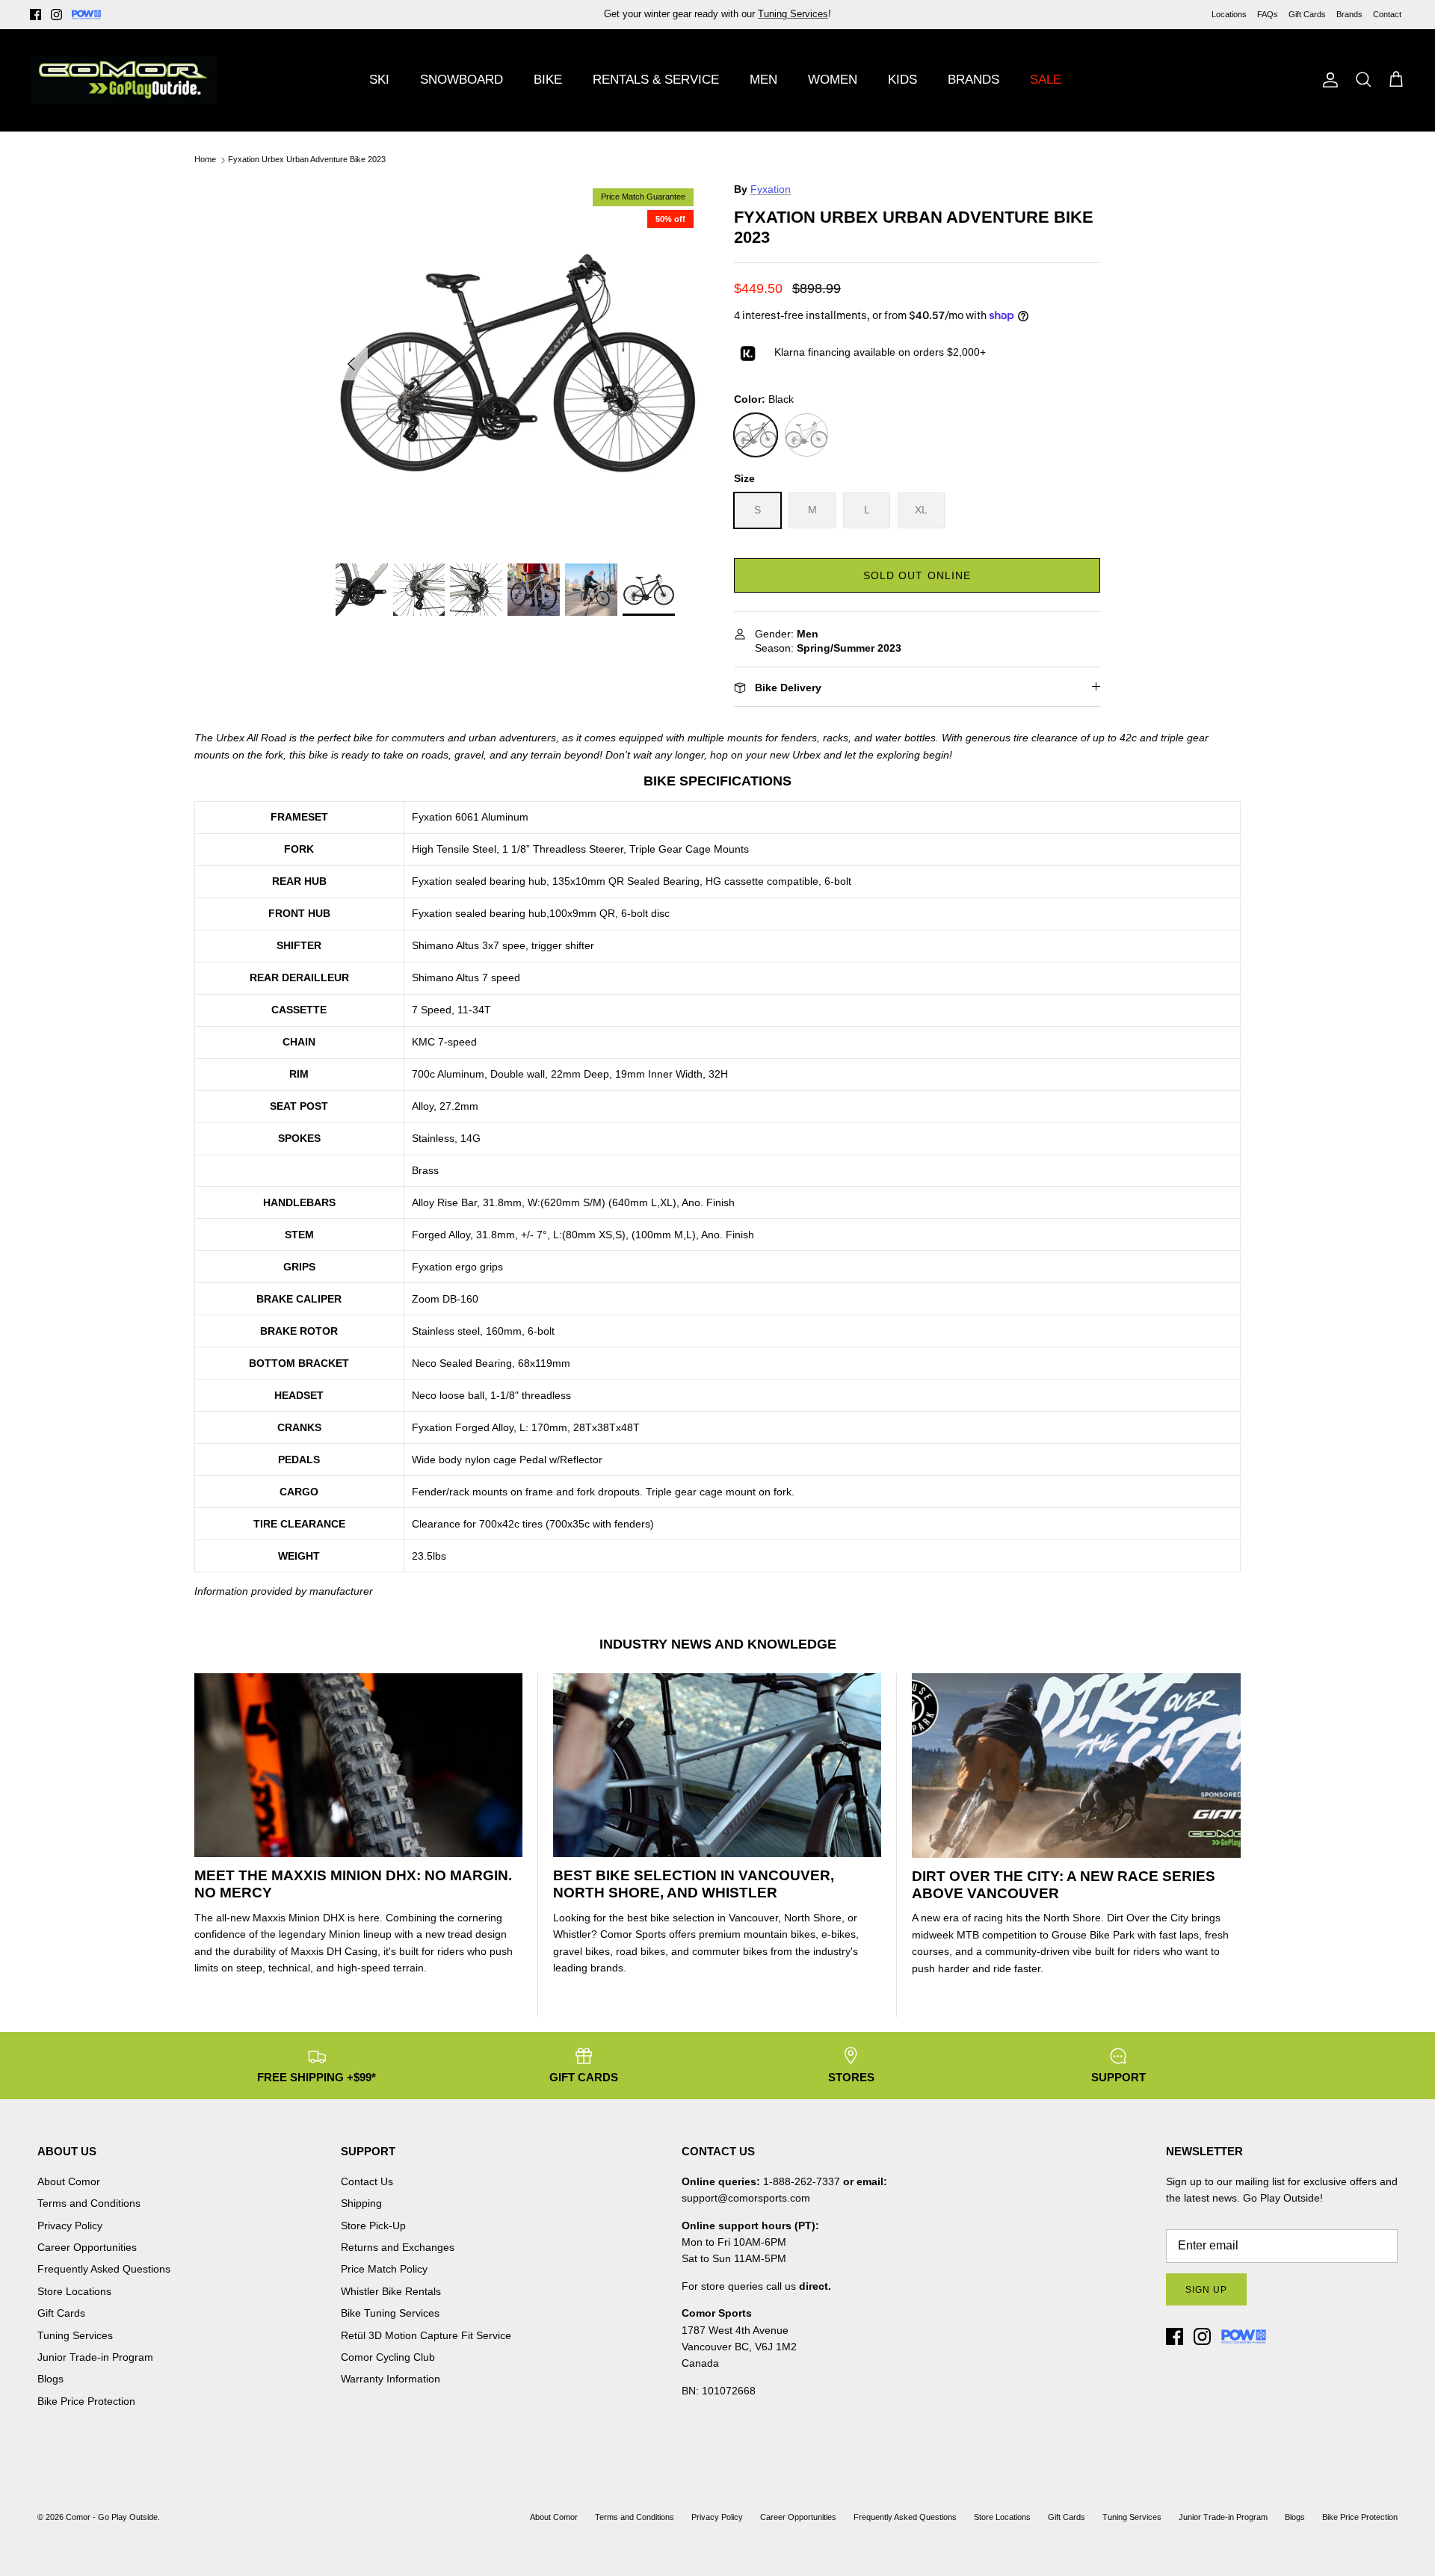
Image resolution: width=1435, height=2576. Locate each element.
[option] (518, 364)
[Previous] (351, 364)
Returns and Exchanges (398, 2247)
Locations (1229, 14)
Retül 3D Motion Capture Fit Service (426, 2335)
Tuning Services (75, 2335)
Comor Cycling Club (388, 2357)
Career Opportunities (87, 2247)
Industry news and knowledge (718, 1644)
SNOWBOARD (462, 80)
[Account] (1327, 80)
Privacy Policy (70, 2226)
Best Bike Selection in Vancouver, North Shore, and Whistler (694, 1884)
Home (205, 160)
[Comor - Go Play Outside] (123, 80)
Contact (1387, 14)
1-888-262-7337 (802, 2181)
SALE (1046, 80)
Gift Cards (1307, 14)
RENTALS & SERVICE (656, 80)
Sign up (1206, 2290)
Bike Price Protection (86, 2401)
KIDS (902, 80)
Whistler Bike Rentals (391, 2291)
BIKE (548, 80)
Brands (1349, 14)
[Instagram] (56, 15)
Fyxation (771, 189)
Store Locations (74, 2291)
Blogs (50, 2379)
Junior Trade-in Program (95, 2357)
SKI (379, 80)
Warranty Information (391, 2379)
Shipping (361, 2203)
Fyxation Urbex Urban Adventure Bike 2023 (307, 160)
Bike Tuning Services (390, 2313)
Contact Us (367, 2181)
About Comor (69, 2181)
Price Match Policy (384, 2269)
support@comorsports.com (746, 2198)
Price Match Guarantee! (750, 14)
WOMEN (833, 80)
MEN (763, 80)
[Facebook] (36, 15)
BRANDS (973, 80)
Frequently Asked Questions (104, 2269)
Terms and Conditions (89, 2203)
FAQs (1268, 14)
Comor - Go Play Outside (112, 2517)
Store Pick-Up (373, 2226)
